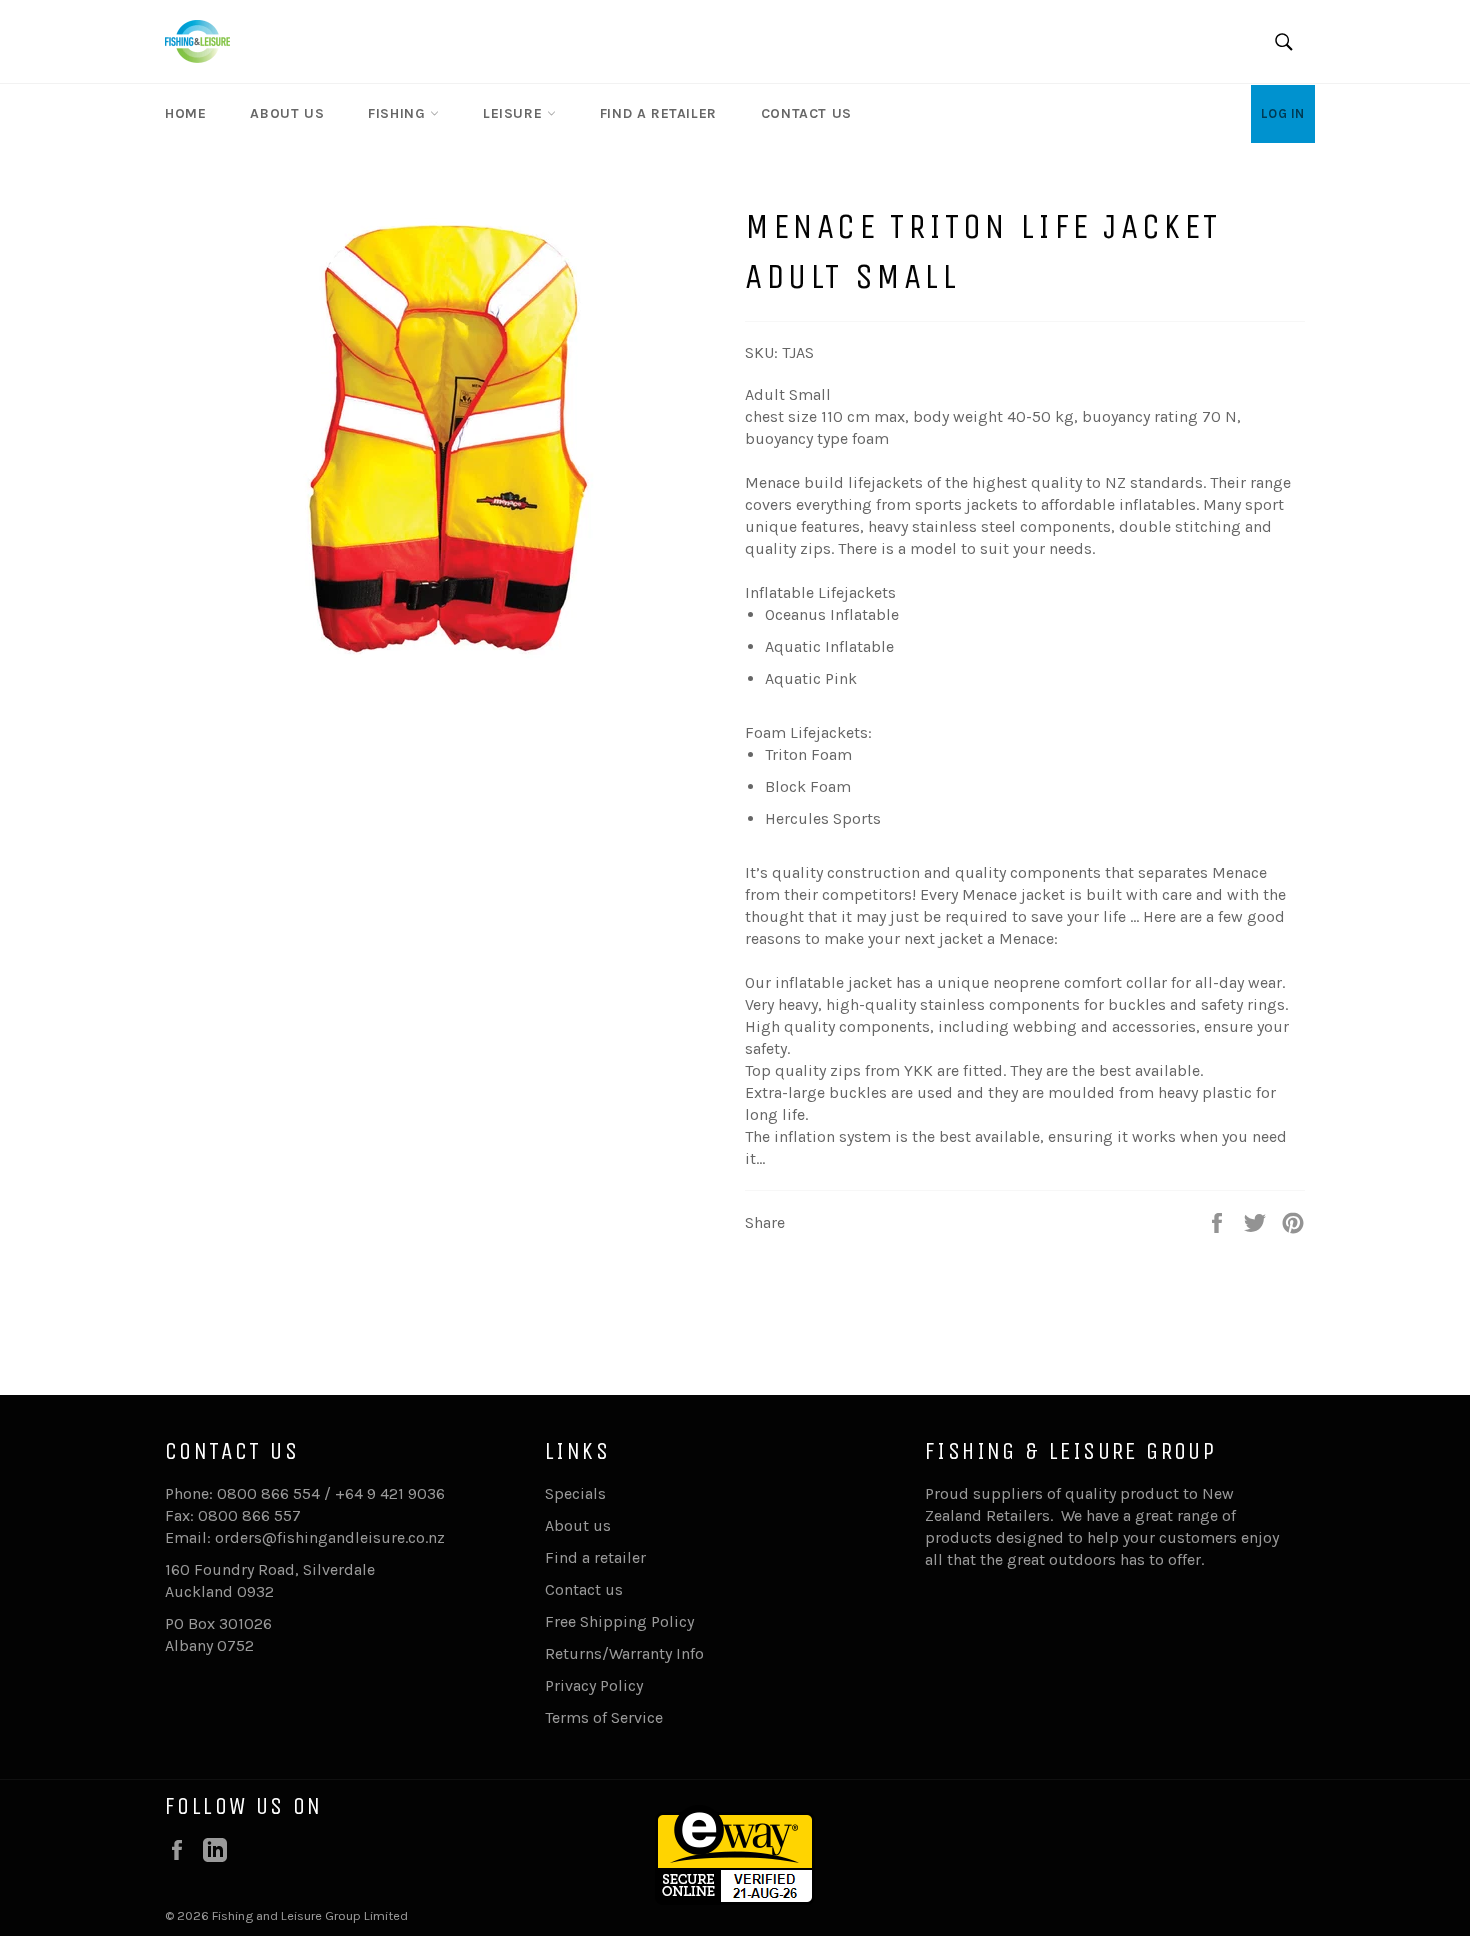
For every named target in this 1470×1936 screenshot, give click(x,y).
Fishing (399, 113)
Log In (1283, 113)
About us (287, 113)
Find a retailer (658, 113)
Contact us (806, 113)
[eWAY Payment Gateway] (735, 1899)
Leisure (515, 113)
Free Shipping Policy (619, 1621)
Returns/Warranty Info (624, 1653)
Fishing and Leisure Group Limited (310, 1915)
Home (185, 113)
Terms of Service (604, 1717)
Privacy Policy (594, 1685)
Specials (575, 1493)
